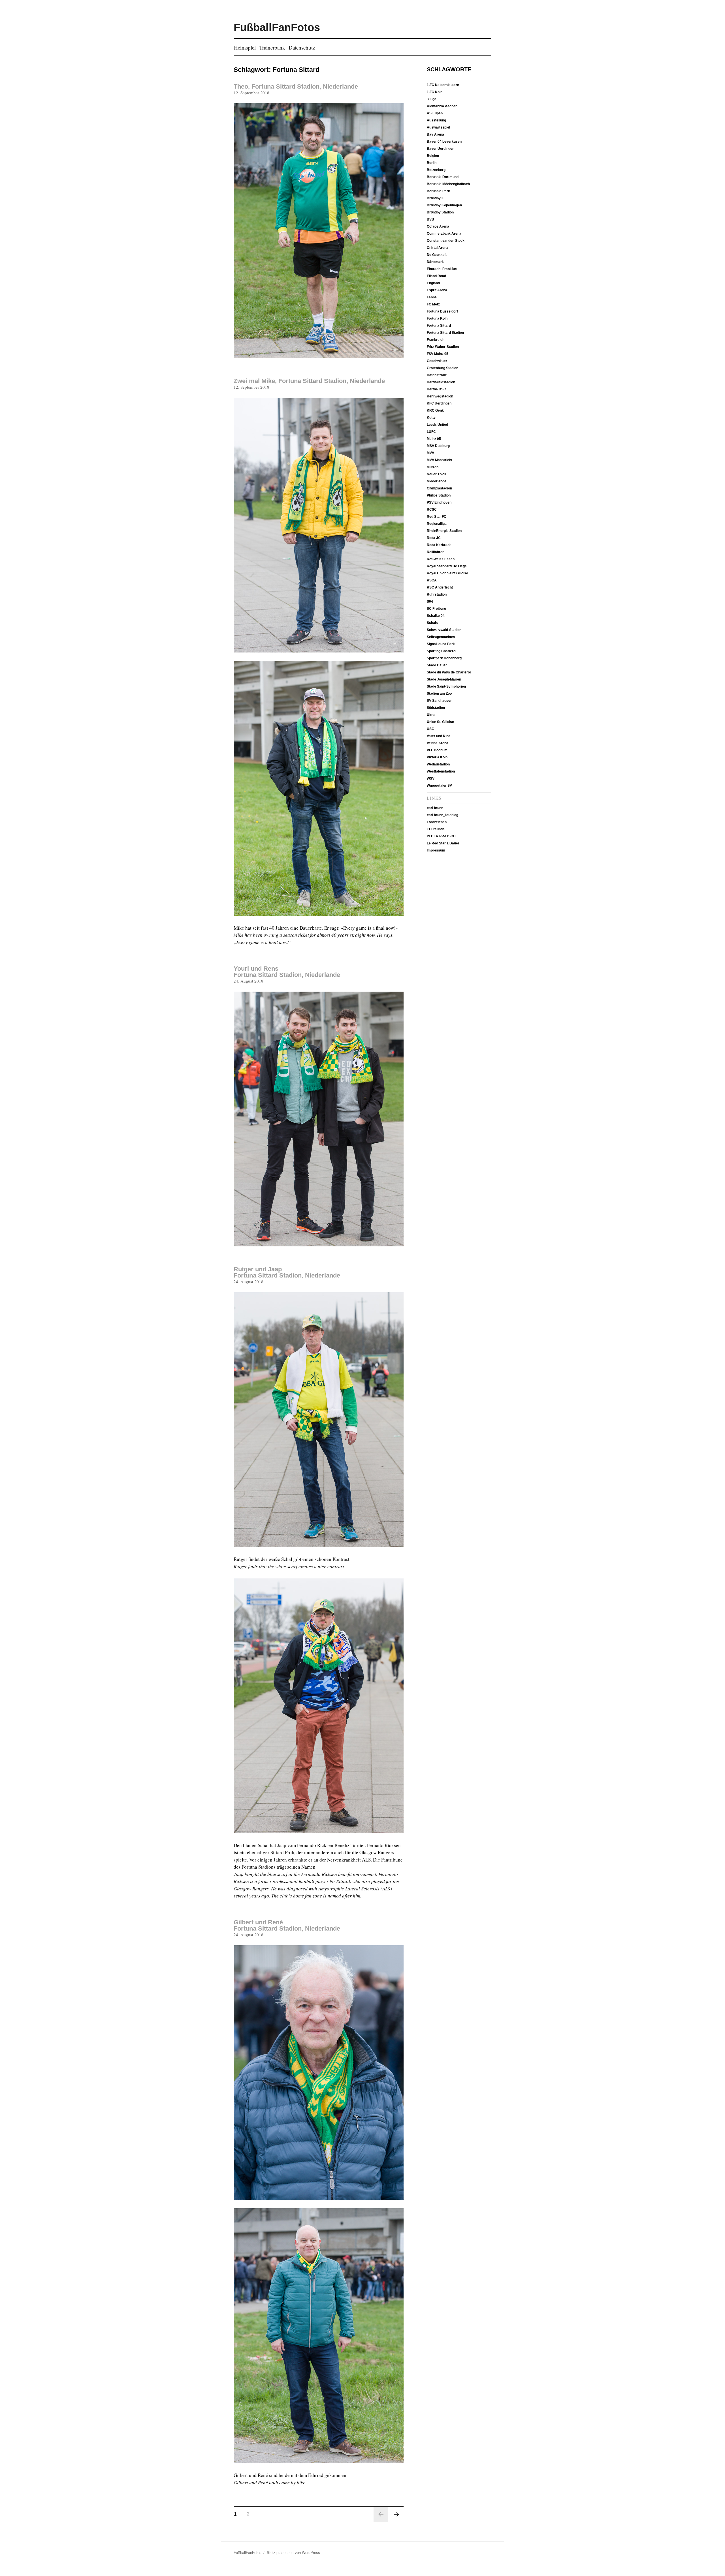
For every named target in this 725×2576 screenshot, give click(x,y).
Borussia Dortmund (443, 177)
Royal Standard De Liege (447, 566)
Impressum (436, 850)
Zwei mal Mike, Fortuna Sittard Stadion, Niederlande (309, 381)
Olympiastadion (439, 488)
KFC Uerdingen (439, 403)
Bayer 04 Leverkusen (444, 142)
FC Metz (433, 304)
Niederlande (437, 481)
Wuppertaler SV (439, 786)
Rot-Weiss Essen (441, 559)
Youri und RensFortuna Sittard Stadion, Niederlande (287, 972)
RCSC (432, 510)
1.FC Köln (435, 92)
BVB (430, 219)
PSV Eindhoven (439, 502)
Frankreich (436, 340)
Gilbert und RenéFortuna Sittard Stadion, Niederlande (287, 1925)
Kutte (431, 418)
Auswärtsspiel (438, 127)
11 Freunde (436, 829)
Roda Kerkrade (439, 545)
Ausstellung (436, 120)
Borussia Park (438, 191)
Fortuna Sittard (439, 326)
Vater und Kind (439, 736)
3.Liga (432, 99)
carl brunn (435, 808)
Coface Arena (438, 226)
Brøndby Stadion (440, 212)
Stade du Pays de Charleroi (449, 672)
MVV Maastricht (440, 460)
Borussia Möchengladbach (448, 184)
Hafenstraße (437, 375)
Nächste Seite (396, 2514)
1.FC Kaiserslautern (443, 85)
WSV (431, 778)
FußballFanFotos (277, 27)
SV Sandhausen (440, 701)
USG (430, 729)
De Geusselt (437, 255)
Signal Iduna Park (441, 644)
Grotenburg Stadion (443, 368)
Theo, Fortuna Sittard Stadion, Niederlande (296, 86)
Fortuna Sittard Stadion (445, 333)
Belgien (433, 156)
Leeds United (437, 425)
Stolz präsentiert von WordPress (293, 2553)
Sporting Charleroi (442, 651)
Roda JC (434, 538)
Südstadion (436, 708)
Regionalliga (437, 524)
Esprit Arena (437, 290)
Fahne (432, 297)
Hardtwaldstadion (441, 382)
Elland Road (436, 276)
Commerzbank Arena (444, 234)
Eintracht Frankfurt (442, 269)
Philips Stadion (439, 495)
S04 (430, 602)
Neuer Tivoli (436, 474)
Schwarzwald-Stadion (444, 630)
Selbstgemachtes (441, 637)
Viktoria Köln (437, 757)
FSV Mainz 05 (438, 354)
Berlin (432, 163)
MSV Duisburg (438, 446)
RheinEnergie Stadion (444, 531)
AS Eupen (435, 113)
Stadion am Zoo (439, 694)
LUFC (431, 432)
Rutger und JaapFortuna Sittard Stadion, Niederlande (287, 1272)
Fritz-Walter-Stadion (443, 347)
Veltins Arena (438, 743)
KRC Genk (435, 410)
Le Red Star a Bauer (443, 843)
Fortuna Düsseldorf (442, 311)
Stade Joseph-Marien (444, 679)
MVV (430, 453)
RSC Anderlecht (440, 587)
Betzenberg (436, 170)
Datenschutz (302, 48)
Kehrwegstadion (440, 396)
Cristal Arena (438, 248)
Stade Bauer (437, 665)
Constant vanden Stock (446, 241)
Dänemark (435, 262)
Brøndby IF (436, 198)
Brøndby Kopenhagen (444, 205)
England (433, 283)
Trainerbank (272, 48)
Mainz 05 (434, 439)
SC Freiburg (436, 609)
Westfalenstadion (441, 771)
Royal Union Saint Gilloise (447, 573)
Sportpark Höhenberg (444, 658)
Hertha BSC (436, 389)
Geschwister (437, 361)
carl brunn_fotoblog (443, 815)
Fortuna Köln (437, 318)
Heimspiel (245, 48)
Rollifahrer (435, 552)
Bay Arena (435, 134)
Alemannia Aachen (442, 106)
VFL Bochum (437, 750)
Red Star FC (437, 517)
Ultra (431, 715)
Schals (432, 623)
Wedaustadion (438, 764)
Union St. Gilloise (440, 722)
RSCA (432, 580)
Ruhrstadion (437, 594)
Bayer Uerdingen (441, 149)
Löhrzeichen (437, 822)
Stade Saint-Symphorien (446, 686)
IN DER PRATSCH (441, 836)
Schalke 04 (436, 616)
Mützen (433, 467)
